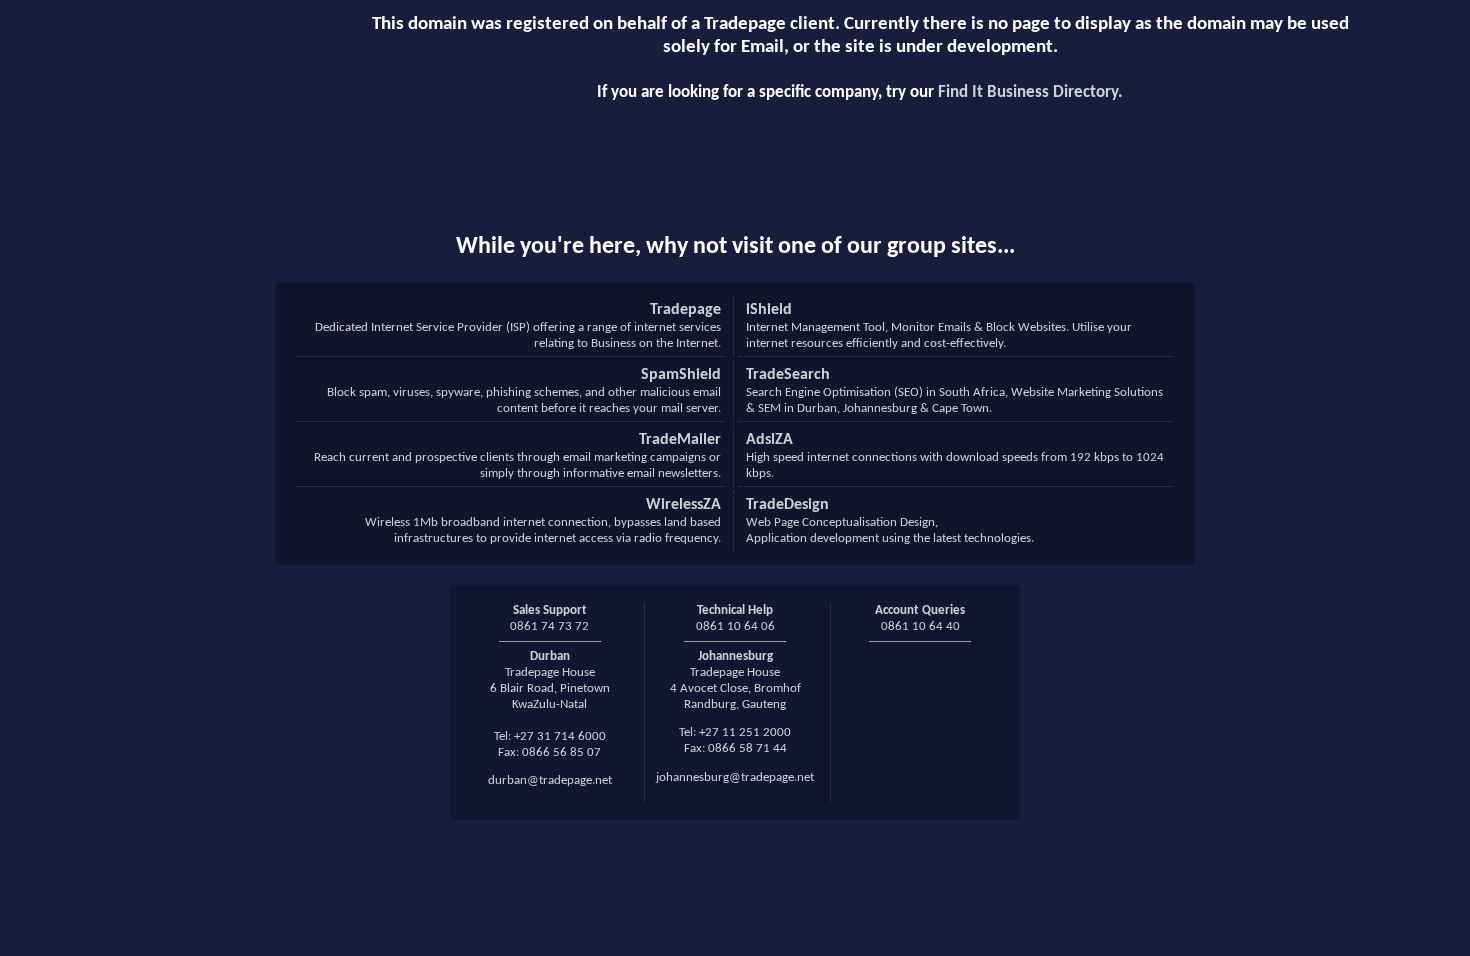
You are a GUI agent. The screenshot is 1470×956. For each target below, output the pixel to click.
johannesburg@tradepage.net (735, 777)
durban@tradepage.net (550, 780)
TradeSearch (788, 375)
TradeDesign (787, 505)
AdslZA (769, 440)
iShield (769, 310)
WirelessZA (683, 505)
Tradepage (685, 310)
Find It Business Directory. (1030, 92)
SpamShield (681, 375)
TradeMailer (680, 440)
